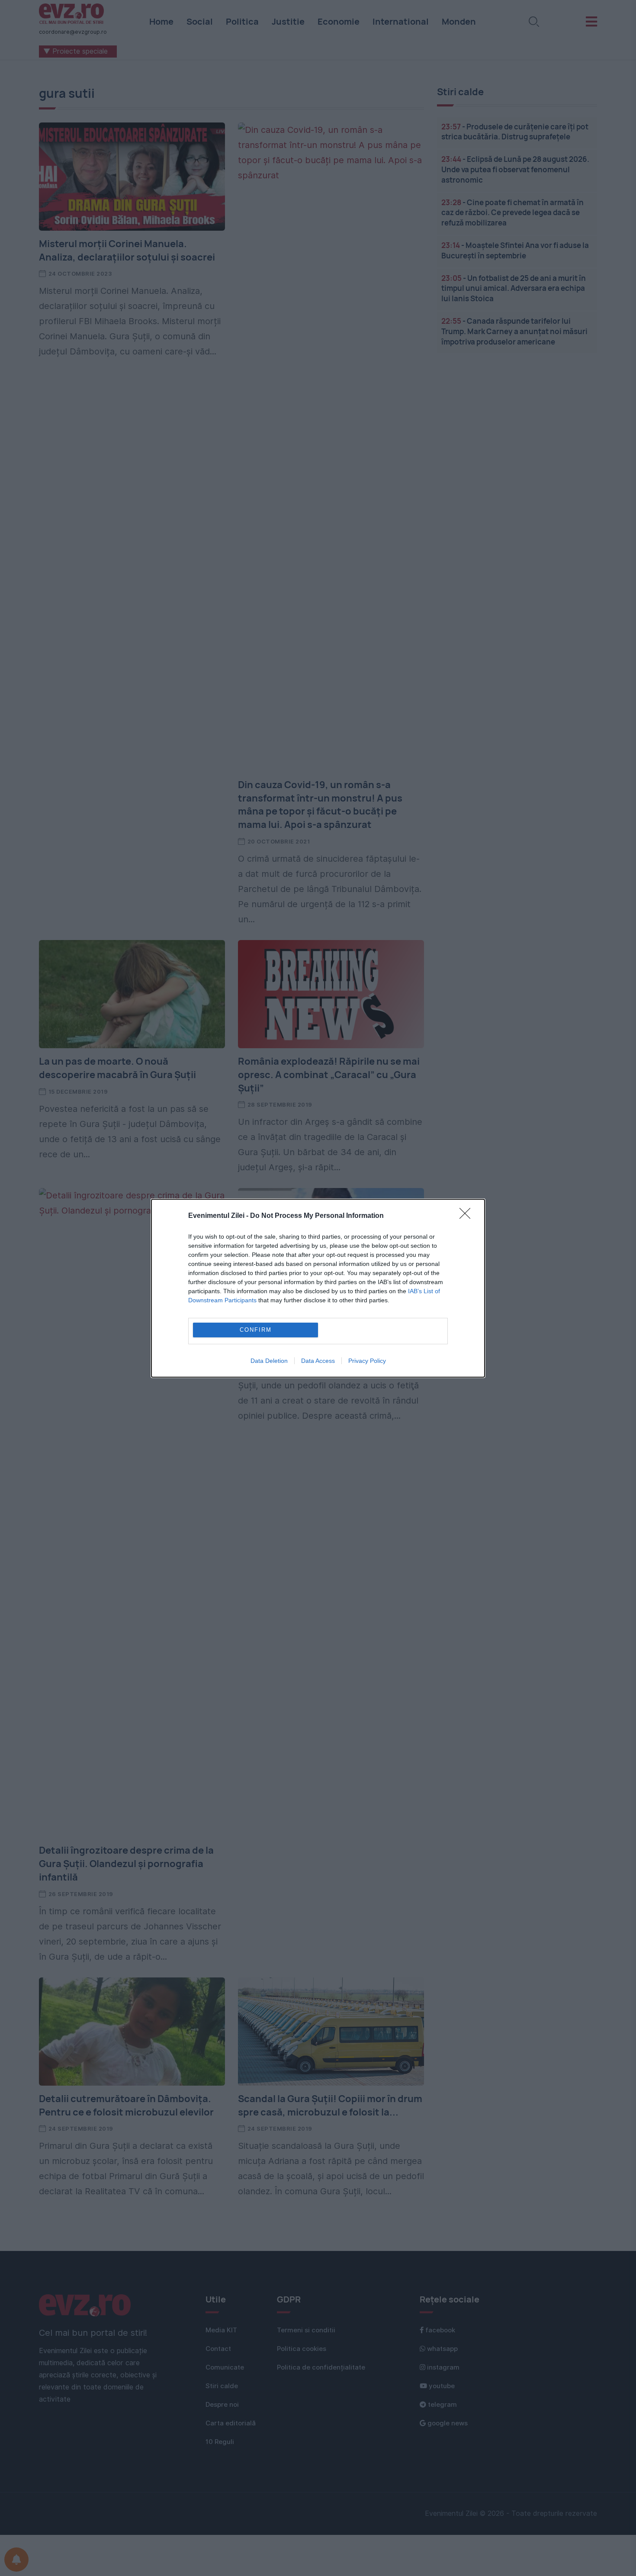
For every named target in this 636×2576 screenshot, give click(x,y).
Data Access (318, 1361)
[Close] (468, 1216)
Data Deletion (269, 1361)
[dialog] (318, 1288)
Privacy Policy (367, 1361)
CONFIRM (256, 1330)
